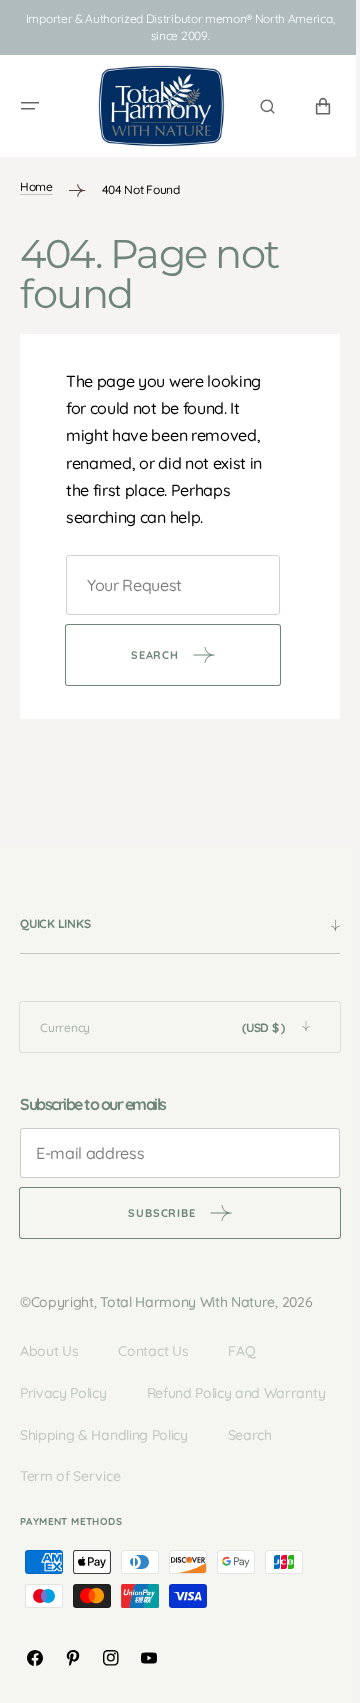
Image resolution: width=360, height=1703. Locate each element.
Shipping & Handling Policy (104, 1466)
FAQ (241, 1341)
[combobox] (165, 575)
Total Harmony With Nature (187, 1292)
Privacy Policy (63, 1383)
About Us (49, 1341)
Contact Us (153, 1341)
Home (36, 176)
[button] (30, 101)
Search (250, 1466)
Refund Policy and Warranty (109, 1424)
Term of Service (70, 1508)
